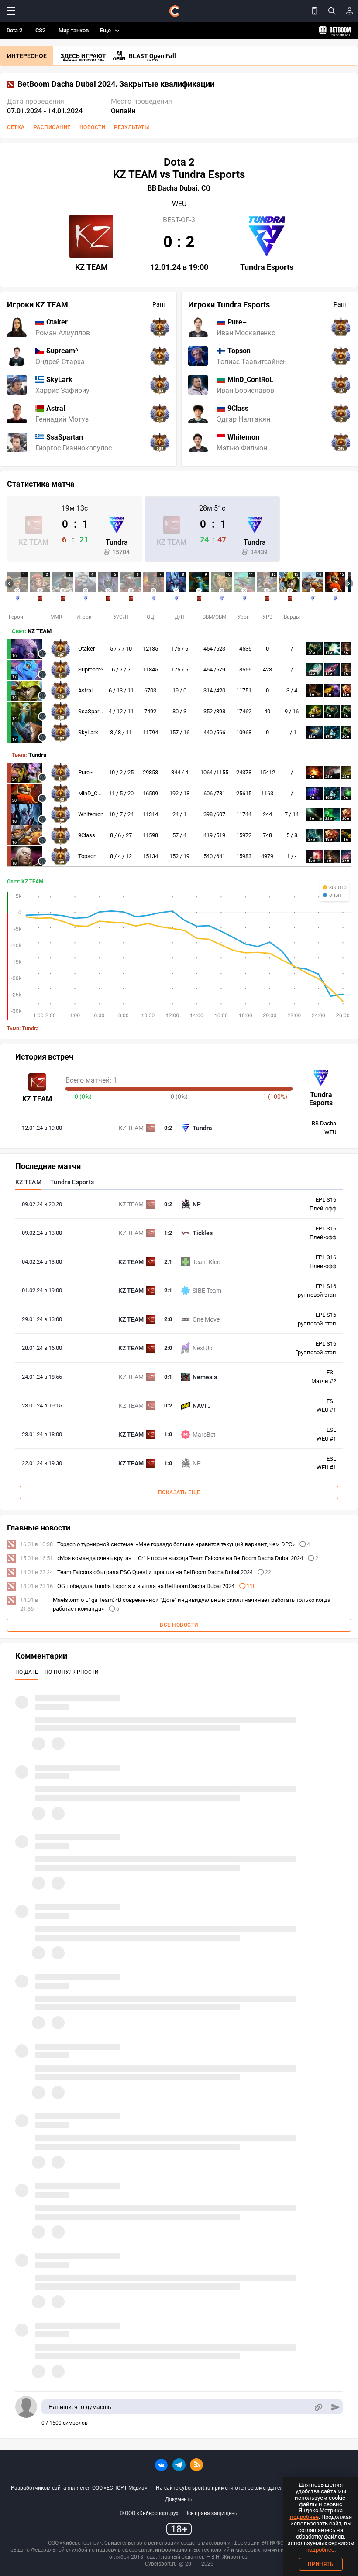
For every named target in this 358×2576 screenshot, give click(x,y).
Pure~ (86, 772)
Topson (87, 856)
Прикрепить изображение (318, 2407)
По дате (27, 1672)
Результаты (131, 127)
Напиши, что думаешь (80, 2407)
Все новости (179, 1625)
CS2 (40, 30)
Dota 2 (14, 30)
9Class (87, 835)
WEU (179, 204)
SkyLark (88, 732)
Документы (179, 2499)
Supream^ (90, 670)
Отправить (336, 2407)
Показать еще (179, 1492)
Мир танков (74, 30)
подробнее (304, 2517)
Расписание (52, 127)
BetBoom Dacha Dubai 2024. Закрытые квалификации (116, 84)
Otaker (86, 649)
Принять (321, 2564)
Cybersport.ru (161, 2564)
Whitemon (91, 814)
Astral (85, 690)
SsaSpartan (93, 711)
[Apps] (314, 11)
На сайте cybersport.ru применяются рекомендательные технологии (241, 2488)
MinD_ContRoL (96, 793)
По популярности (72, 1672)
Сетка (16, 127)
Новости (93, 127)
